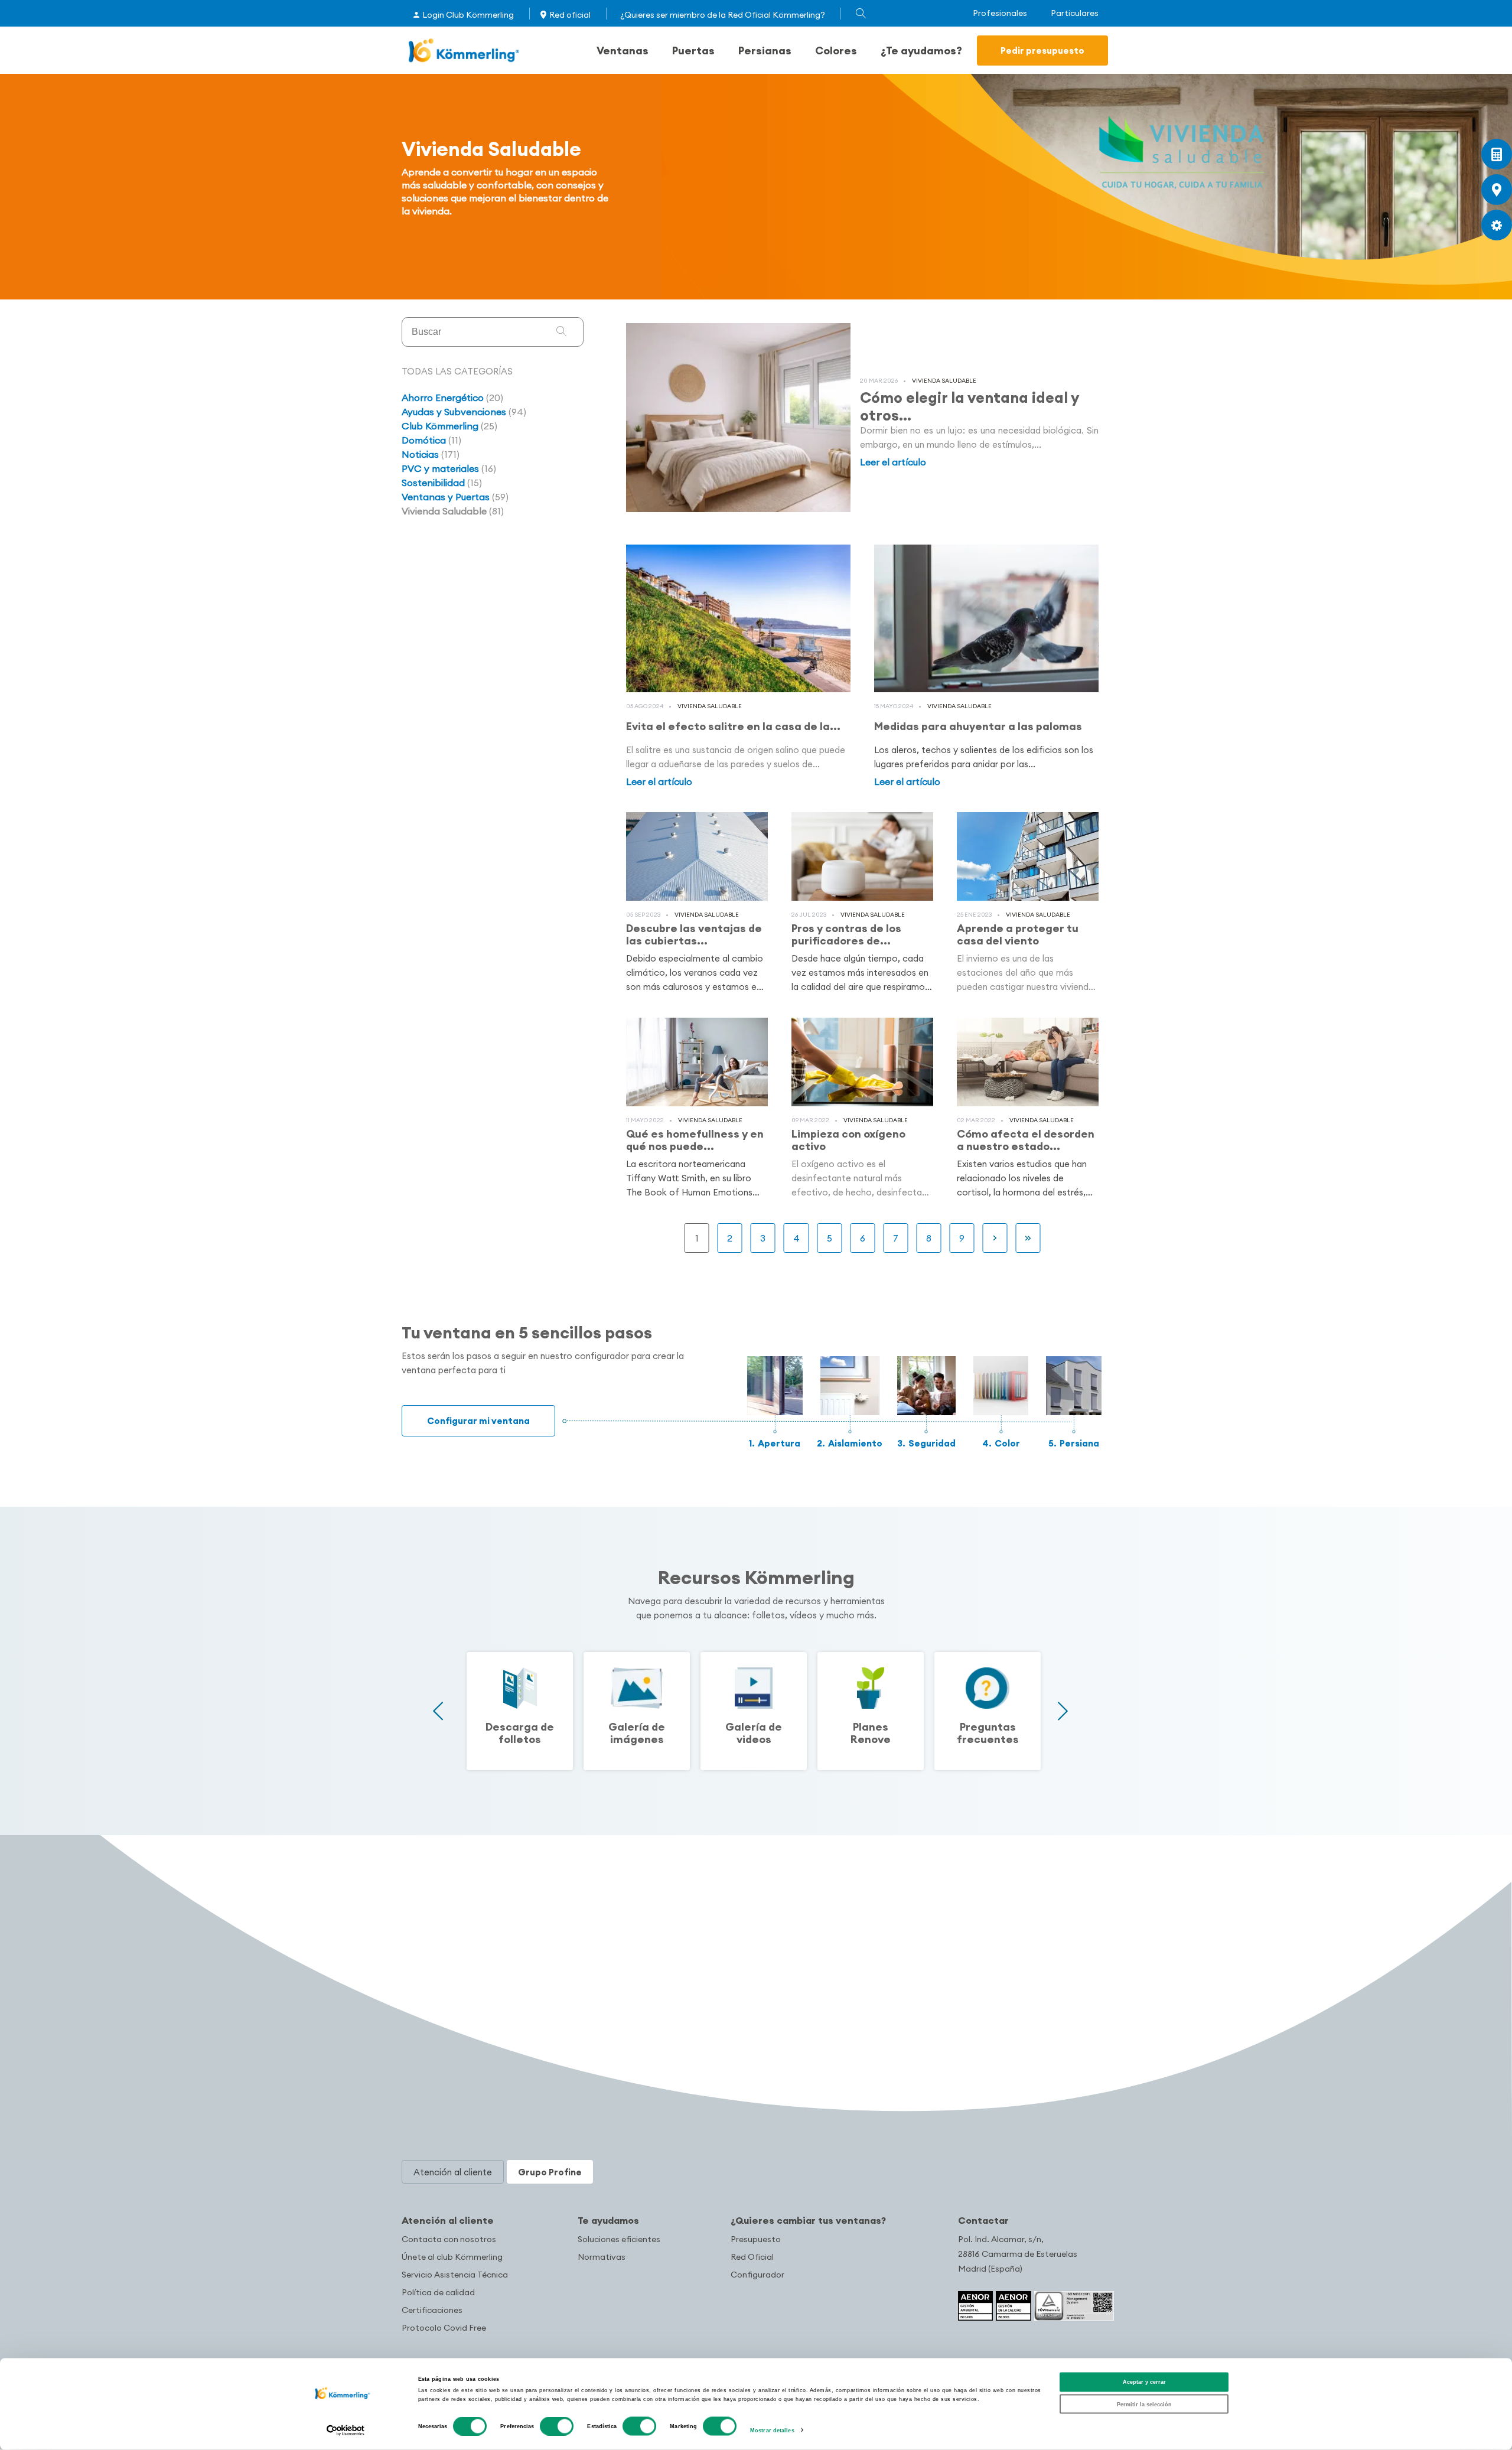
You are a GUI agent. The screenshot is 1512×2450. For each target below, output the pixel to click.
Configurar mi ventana (478, 1421)
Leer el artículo (893, 462)
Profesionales (1000, 13)
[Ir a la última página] (1028, 1238)
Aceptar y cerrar (1144, 2382)
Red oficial (570, 15)
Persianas (765, 51)
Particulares (1075, 13)
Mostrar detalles (772, 2431)
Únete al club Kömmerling (452, 2257)
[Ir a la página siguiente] (995, 1238)
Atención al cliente (448, 2220)
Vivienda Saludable (944, 381)
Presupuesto (756, 2239)
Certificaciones (432, 2310)
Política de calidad (438, 2292)
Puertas (693, 51)
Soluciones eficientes (619, 2239)
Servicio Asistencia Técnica (455, 2275)
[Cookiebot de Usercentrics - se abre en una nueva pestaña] (346, 2430)
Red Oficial (752, 2257)
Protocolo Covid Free (444, 2328)
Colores (836, 51)
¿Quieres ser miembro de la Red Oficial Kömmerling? (723, 15)
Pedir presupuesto (1042, 51)
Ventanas (623, 51)
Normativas (602, 2257)
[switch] (557, 2426)
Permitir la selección (1144, 2404)
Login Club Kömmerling (468, 15)
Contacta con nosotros (449, 2239)
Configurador (757, 2275)
